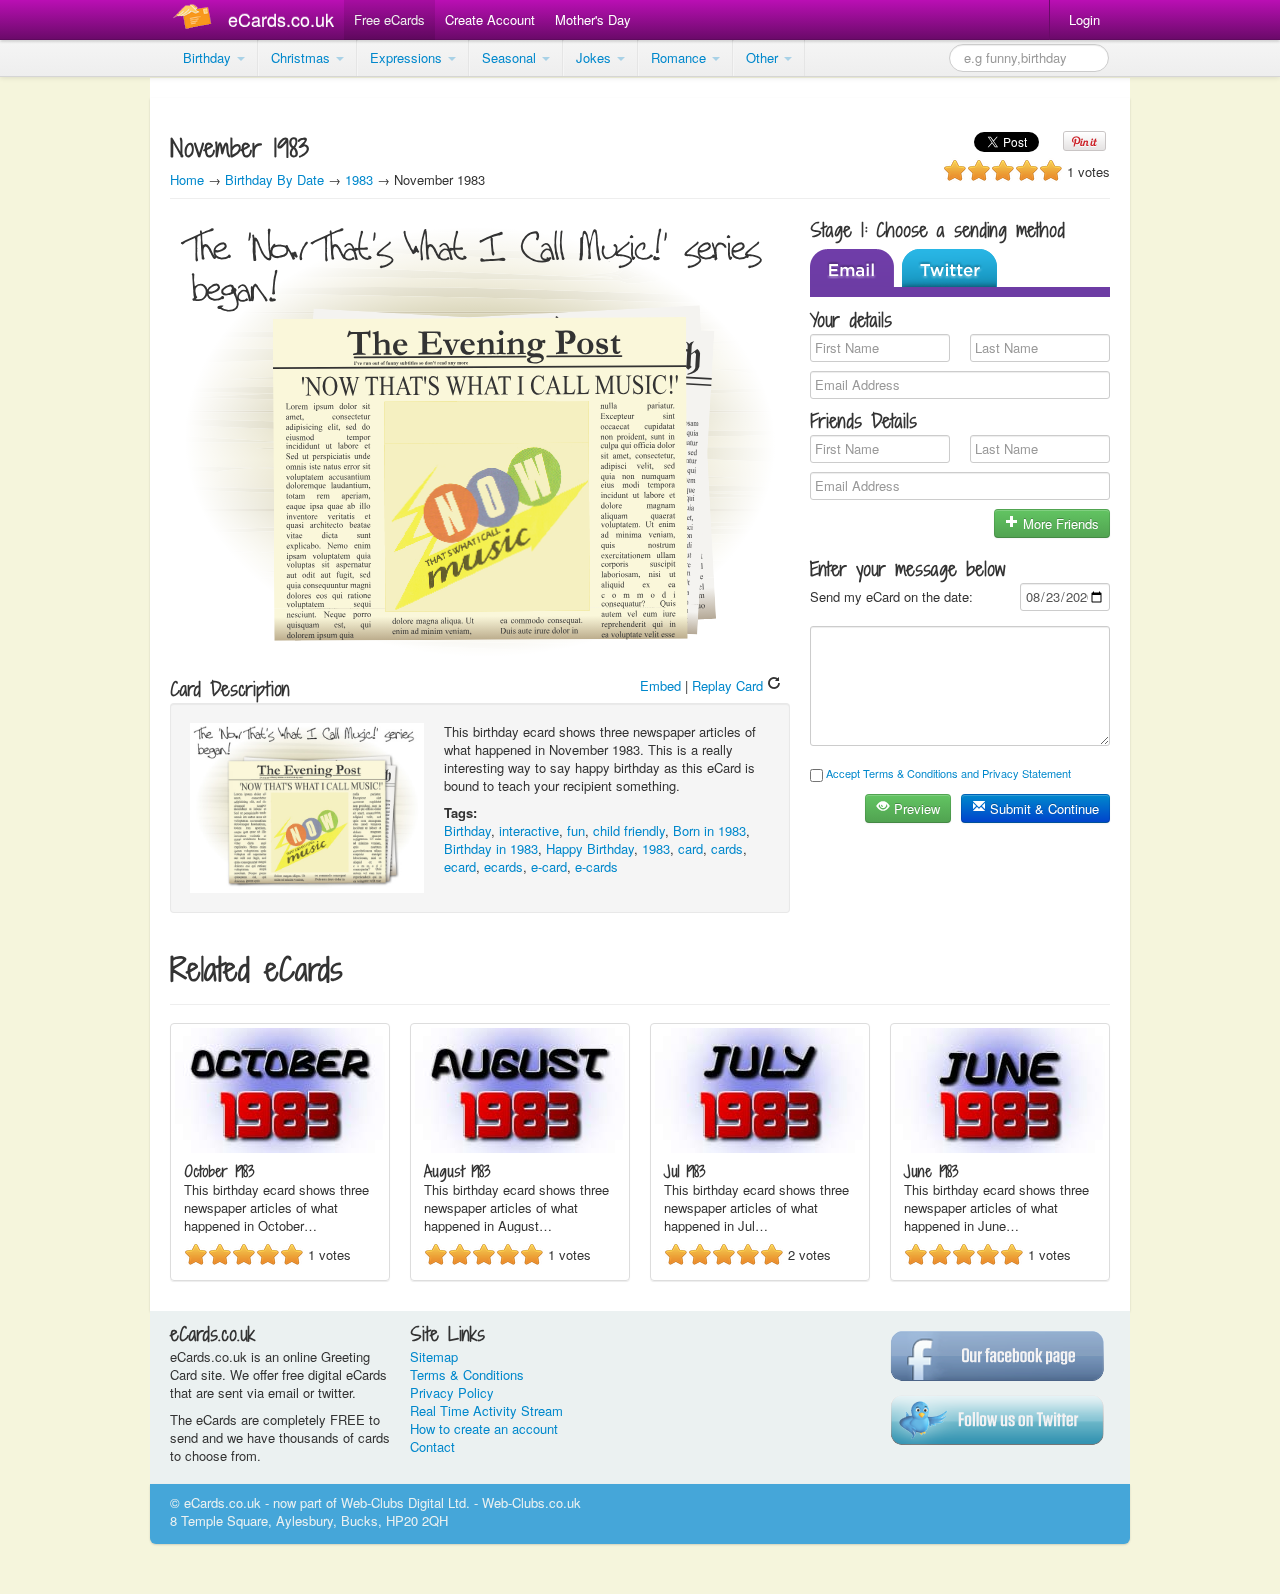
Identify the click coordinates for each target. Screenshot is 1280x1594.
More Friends (1059, 523)
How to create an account (484, 1428)
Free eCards (389, 19)
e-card (549, 866)
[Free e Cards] (196, 19)
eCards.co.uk (281, 19)
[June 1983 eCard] (1000, 1147)
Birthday (209, 57)
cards (727, 848)
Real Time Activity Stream (486, 1410)
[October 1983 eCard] (280, 1147)
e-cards (596, 866)
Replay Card (729, 685)
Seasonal (511, 57)
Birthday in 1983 (491, 848)
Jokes (595, 57)
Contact (432, 1446)
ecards (503, 866)
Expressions (408, 57)
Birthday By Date (276, 179)
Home (187, 179)
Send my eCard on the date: (891, 596)
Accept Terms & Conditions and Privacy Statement (948, 773)
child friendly (629, 830)
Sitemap (434, 1356)
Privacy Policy (452, 1392)
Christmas (302, 57)
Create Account (490, 19)
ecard (460, 866)
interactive (529, 830)
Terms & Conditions (467, 1374)
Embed (660, 685)
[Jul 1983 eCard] (760, 1147)
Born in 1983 (709, 830)
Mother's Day (593, 19)
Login (1084, 19)
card (690, 848)
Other (764, 57)
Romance (680, 57)
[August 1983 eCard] (520, 1147)
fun (576, 830)
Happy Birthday (590, 848)
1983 (359, 179)
